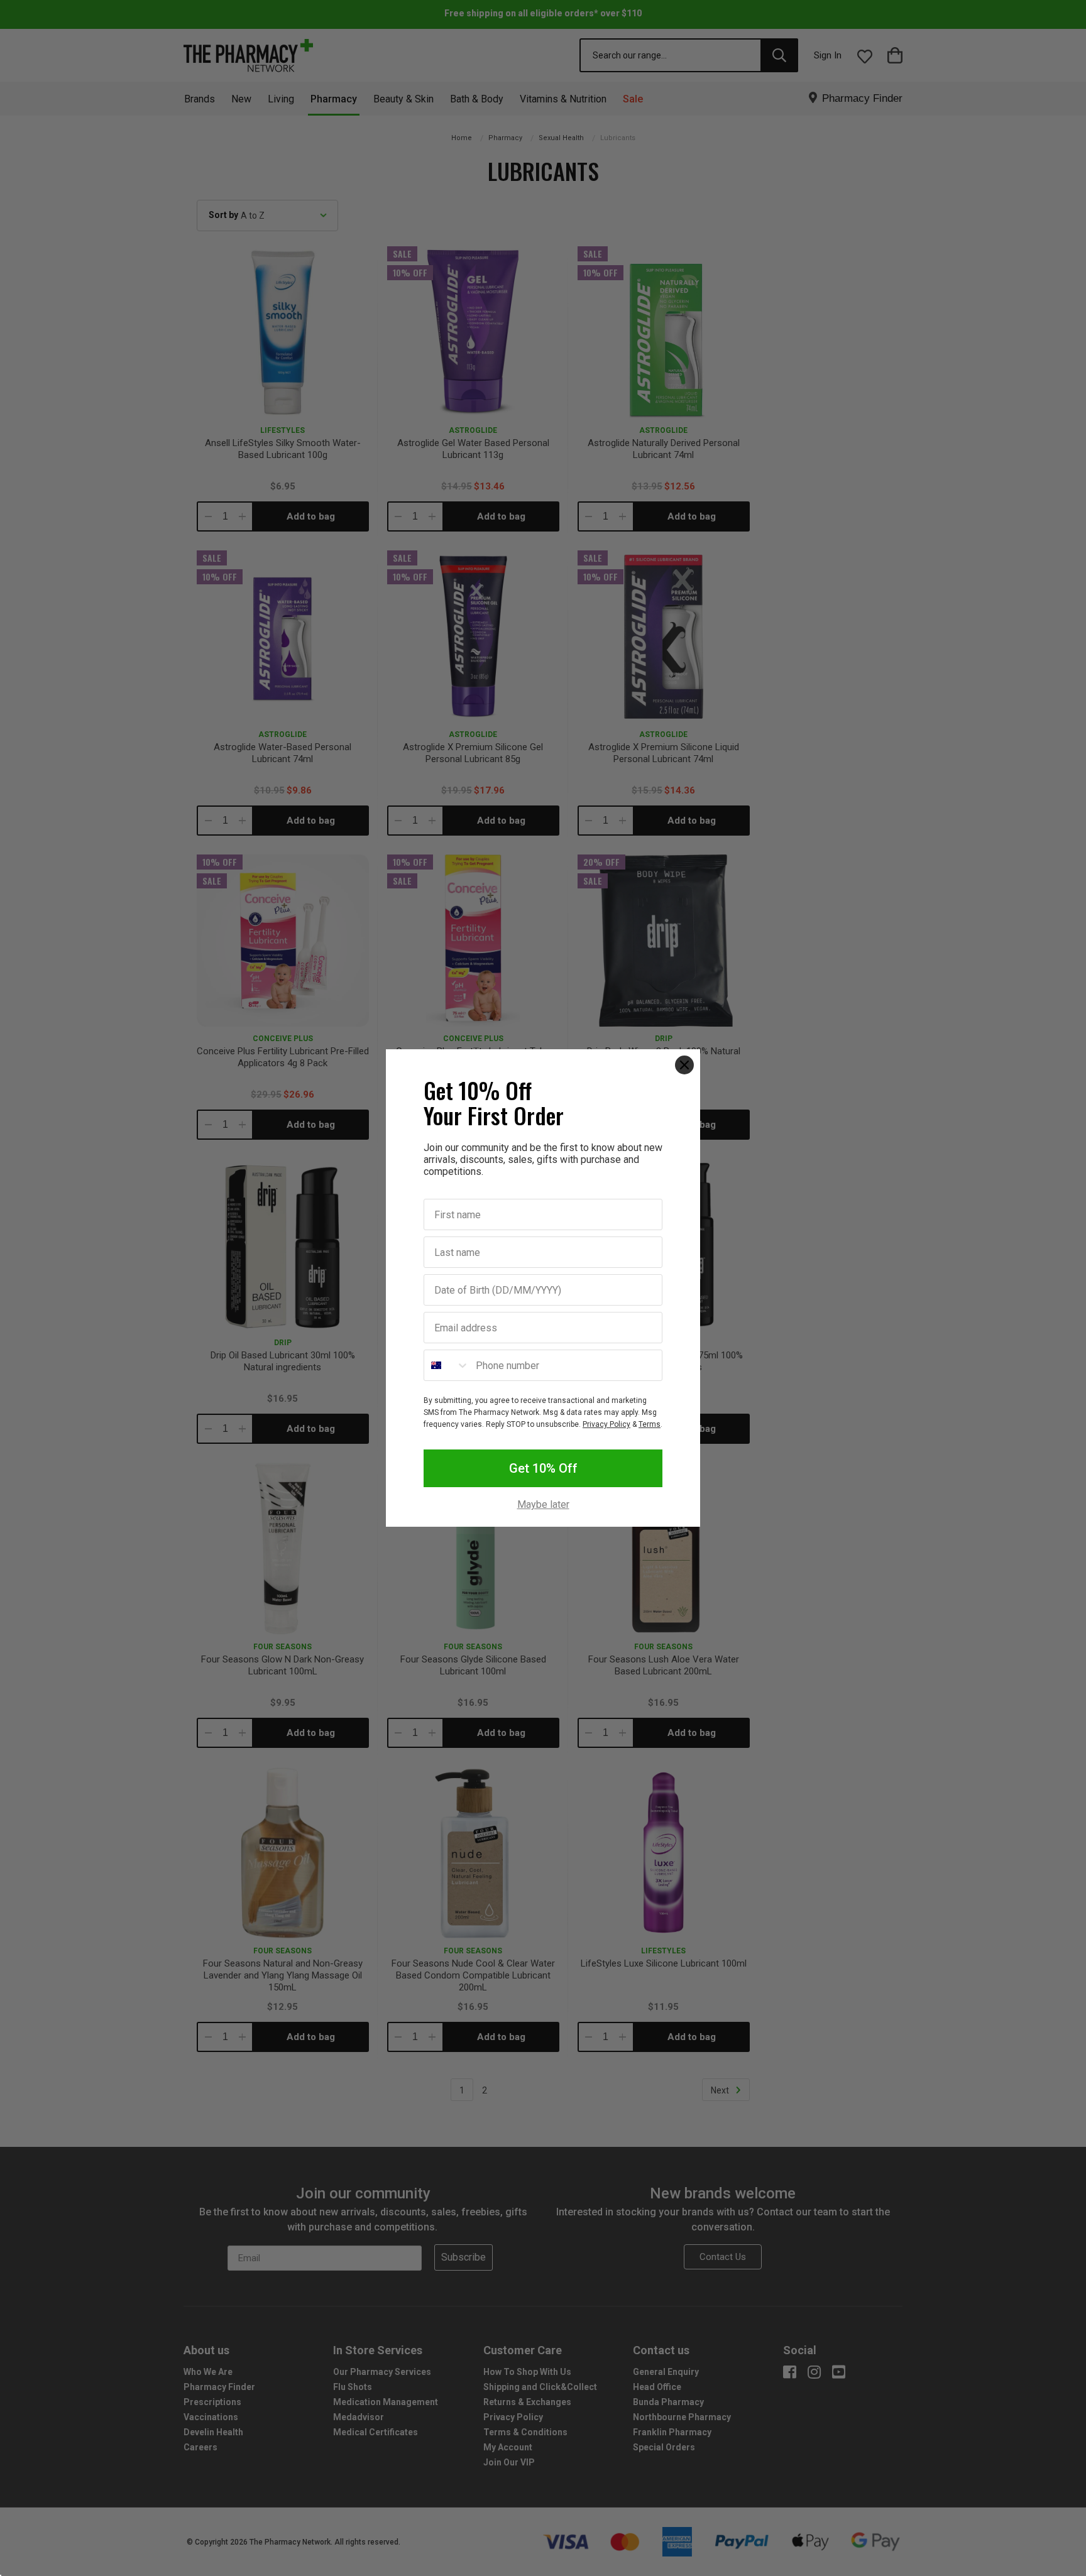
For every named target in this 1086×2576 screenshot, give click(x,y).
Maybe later (543, 1505)
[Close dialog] (684, 1065)
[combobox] (447, 1365)
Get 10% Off (543, 1468)
